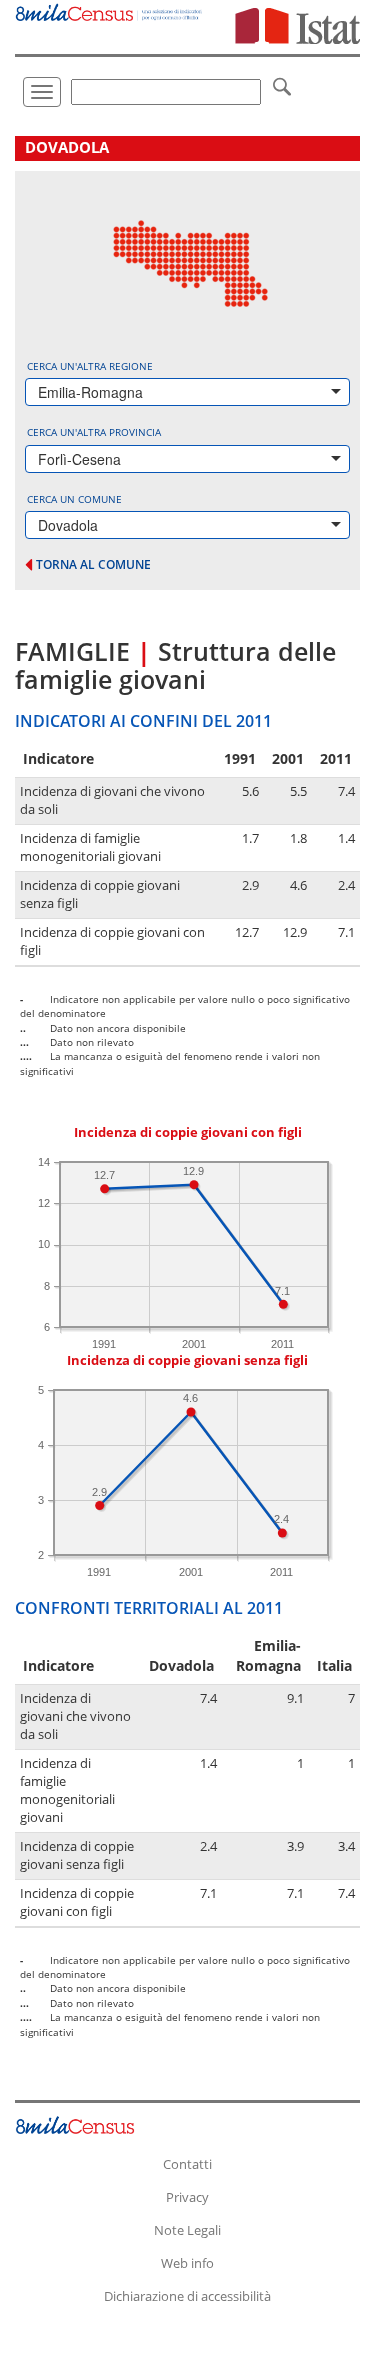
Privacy (187, 2197)
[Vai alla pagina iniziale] (109, 10)
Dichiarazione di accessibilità (187, 2296)
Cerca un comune (74, 499)
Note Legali (187, 2230)
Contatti (187, 2164)
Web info (187, 2263)
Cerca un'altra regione (90, 366)
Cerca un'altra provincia (94, 432)
